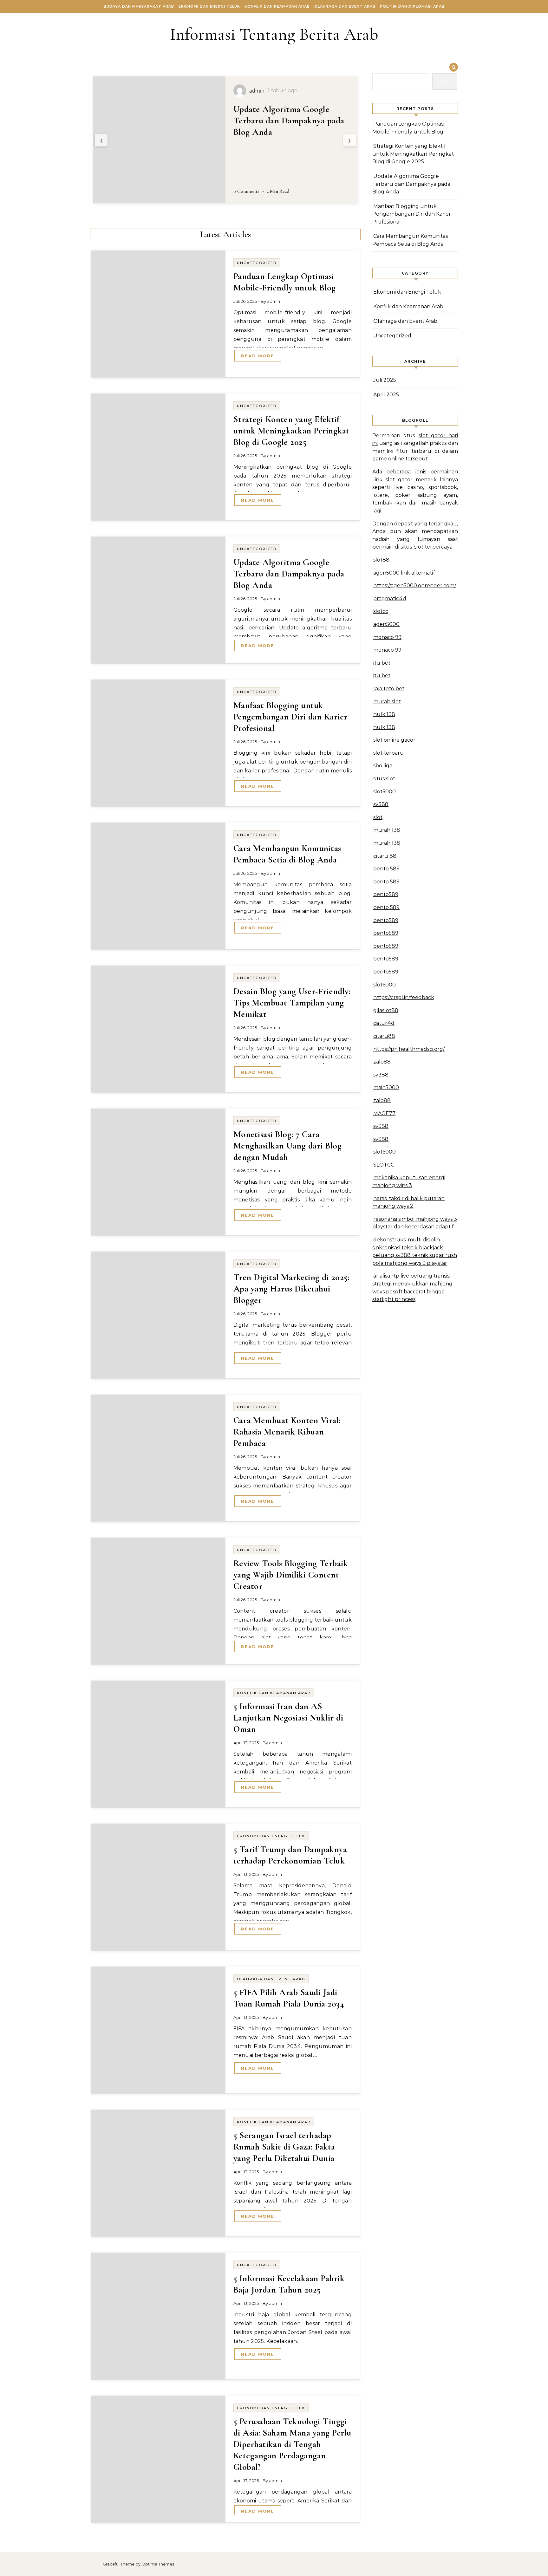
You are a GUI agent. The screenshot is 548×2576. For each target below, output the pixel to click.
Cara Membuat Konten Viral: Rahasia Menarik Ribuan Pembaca (287, 1432)
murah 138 (387, 830)
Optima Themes (158, 2564)
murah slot (387, 702)
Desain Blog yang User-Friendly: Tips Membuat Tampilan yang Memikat (292, 1003)
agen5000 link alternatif (404, 573)
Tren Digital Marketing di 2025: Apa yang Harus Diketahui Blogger (291, 1289)
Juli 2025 (385, 380)
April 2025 (386, 395)
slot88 (381, 560)
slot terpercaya (433, 547)
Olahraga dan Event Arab (345, 6)
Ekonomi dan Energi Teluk (209, 6)
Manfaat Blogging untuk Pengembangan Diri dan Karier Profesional (290, 120)
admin (274, 301)
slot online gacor (394, 740)
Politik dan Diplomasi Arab (412, 6)
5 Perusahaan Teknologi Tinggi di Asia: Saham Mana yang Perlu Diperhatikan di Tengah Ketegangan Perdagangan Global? (292, 2444)
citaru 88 (385, 856)
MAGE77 (384, 1113)
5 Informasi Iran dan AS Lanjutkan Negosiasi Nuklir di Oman (288, 1718)
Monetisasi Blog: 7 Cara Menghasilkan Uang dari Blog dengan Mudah (288, 1146)
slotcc (381, 611)
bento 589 (386, 869)
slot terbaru (388, 753)
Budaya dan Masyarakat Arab (139, 6)
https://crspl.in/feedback (404, 997)
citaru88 (384, 1036)
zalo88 (382, 1062)
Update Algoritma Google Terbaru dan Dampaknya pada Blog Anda (289, 574)
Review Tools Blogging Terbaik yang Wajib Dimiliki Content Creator (291, 1575)
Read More (258, 356)
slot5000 (385, 792)
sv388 (381, 804)
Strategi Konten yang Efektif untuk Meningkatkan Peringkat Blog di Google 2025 (291, 431)
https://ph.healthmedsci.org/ (409, 1049)
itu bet (382, 663)
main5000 (386, 1087)
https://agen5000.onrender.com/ (415, 585)
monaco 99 (387, 637)
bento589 (386, 894)
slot (378, 817)
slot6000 (385, 985)
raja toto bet (389, 689)
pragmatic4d (390, 598)
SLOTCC (384, 1165)
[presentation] (101, 140)
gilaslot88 (386, 1010)
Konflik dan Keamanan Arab (277, 6)
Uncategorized (257, 263)
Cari (445, 81)
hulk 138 (384, 714)
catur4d (384, 1023)
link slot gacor (393, 480)
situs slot (384, 779)
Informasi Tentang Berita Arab (274, 34)
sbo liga (383, 766)
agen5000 (386, 624)
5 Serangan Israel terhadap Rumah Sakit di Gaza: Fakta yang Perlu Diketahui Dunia (284, 2147)
